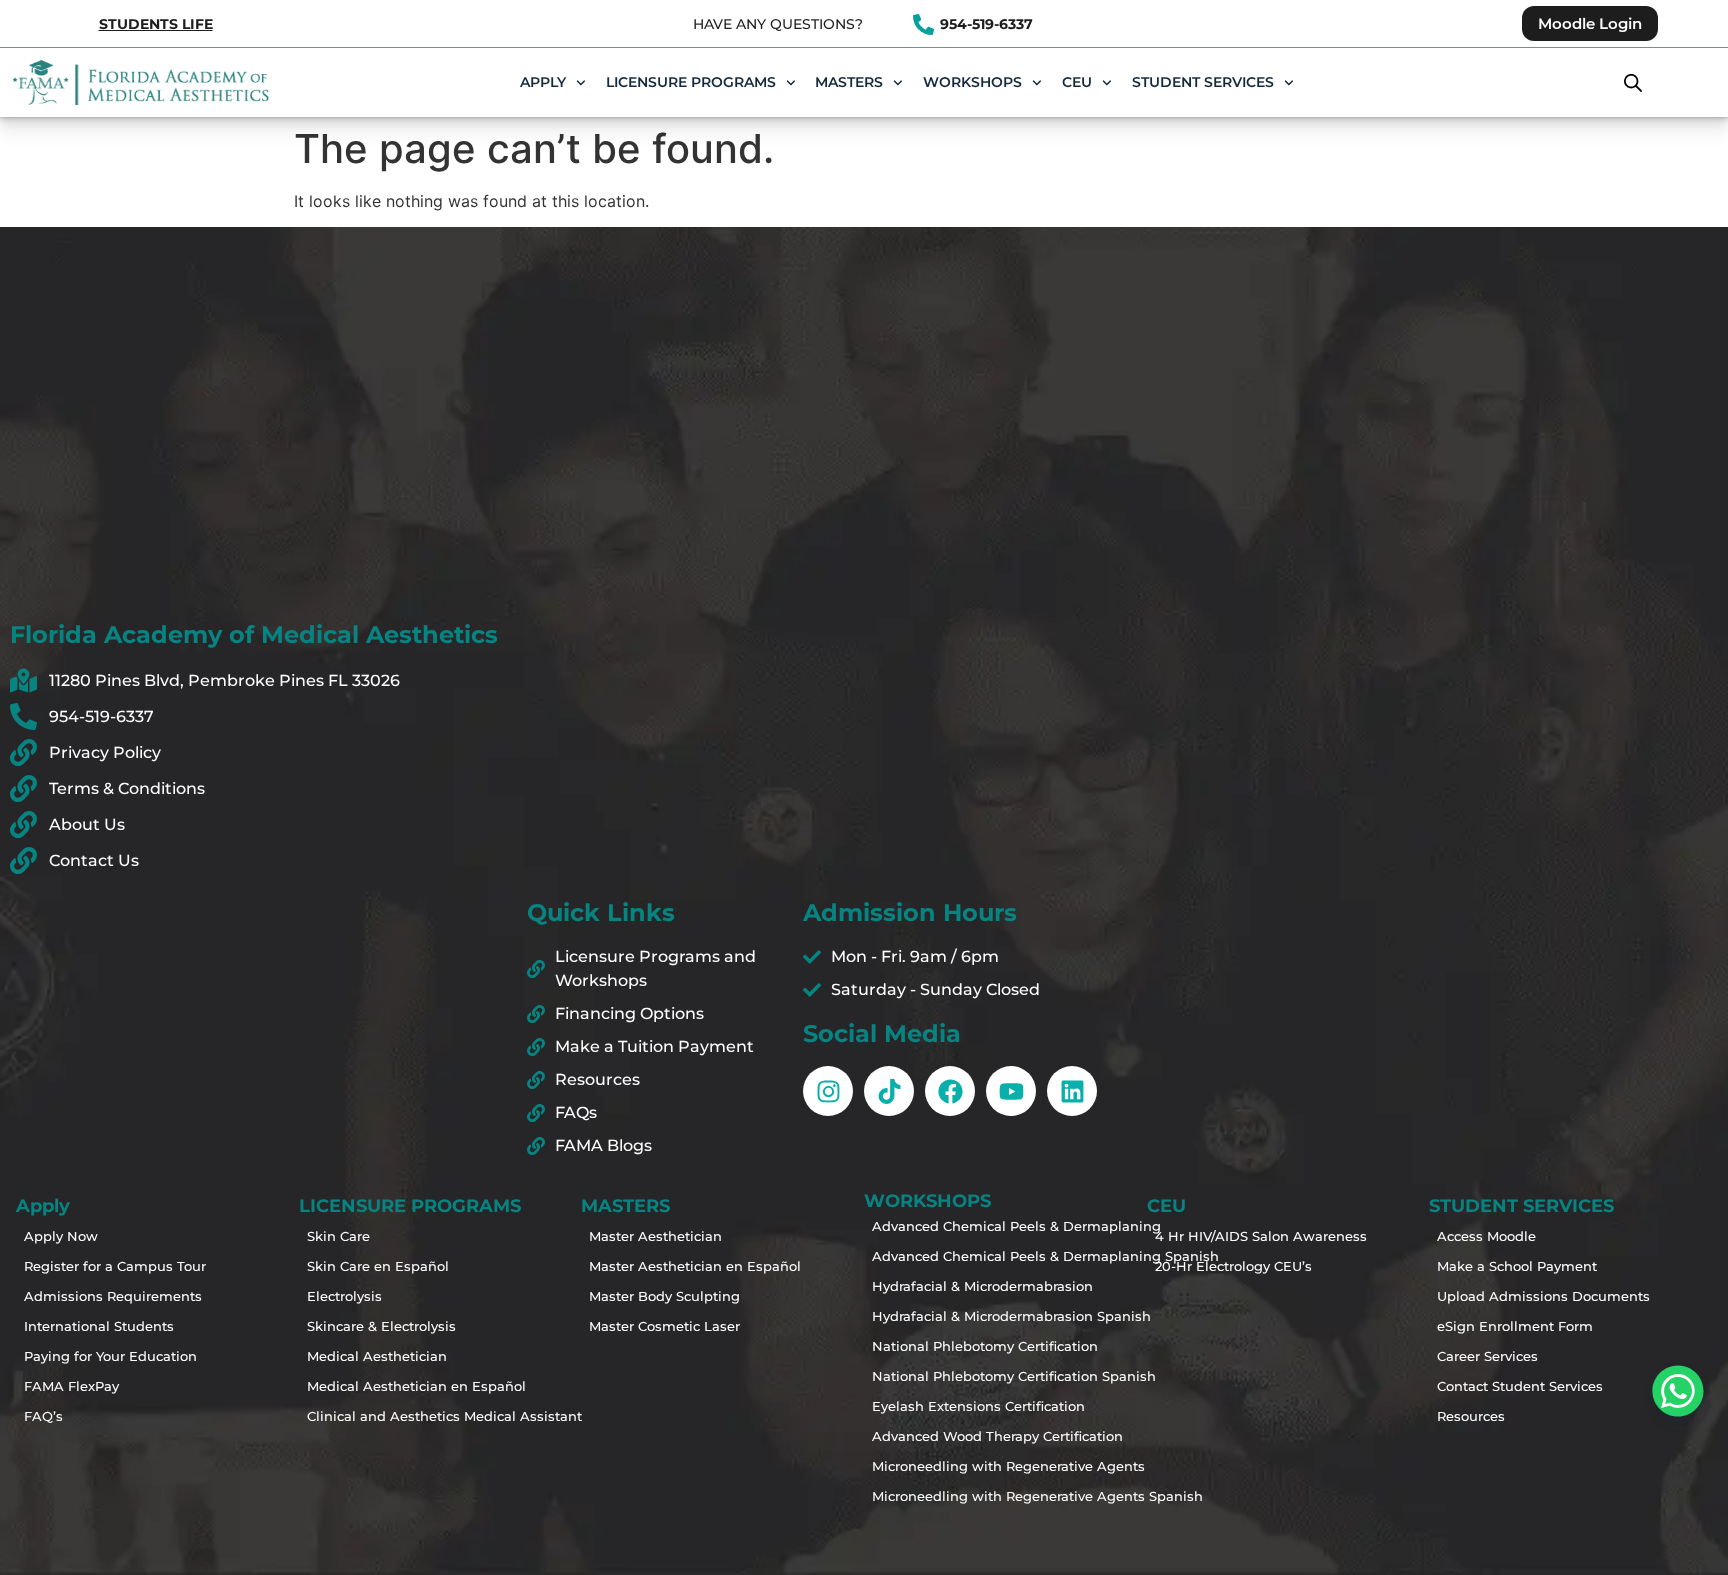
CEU (1077, 82)
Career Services (1487, 1356)
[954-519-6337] (923, 24)
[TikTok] (889, 1091)
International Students (98, 1326)
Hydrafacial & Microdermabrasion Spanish (946, 1316)
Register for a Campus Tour (98, 1266)
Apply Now (61, 1236)
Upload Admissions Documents (1511, 1296)
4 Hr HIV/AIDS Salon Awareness (1229, 1236)
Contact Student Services (1511, 1386)
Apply (543, 82)
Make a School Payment (1511, 1266)
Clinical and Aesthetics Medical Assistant (381, 1416)
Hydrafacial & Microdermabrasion (946, 1286)
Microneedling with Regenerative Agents (946, 1466)
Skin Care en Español (378, 1266)
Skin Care (338, 1236)
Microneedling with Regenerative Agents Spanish (946, 1496)
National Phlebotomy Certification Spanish (946, 1376)
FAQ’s (43, 1416)
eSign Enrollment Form (1511, 1326)
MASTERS (849, 82)
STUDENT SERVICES (1203, 82)
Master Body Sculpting (663, 1296)
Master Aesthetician (655, 1236)
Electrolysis (344, 1296)
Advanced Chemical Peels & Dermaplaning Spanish (946, 1256)
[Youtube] (1011, 1091)
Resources (1471, 1416)
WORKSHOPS (972, 82)
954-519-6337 (986, 24)
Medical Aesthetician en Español (381, 1386)
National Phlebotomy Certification (946, 1346)
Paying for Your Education (98, 1356)
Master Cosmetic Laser (663, 1326)
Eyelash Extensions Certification (946, 1406)
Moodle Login (1590, 23)
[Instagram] (828, 1091)
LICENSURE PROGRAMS (691, 82)
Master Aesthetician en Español (663, 1266)
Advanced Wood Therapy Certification (946, 1436)
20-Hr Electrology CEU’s (1229, 1266)
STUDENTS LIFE (156, 24)
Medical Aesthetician (377, 1356)
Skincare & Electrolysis (381, 1326)
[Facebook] (950, 1091)
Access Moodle (1486, 1236)
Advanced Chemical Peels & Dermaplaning (946, 1226)
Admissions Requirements (98, 1296)
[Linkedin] (1072, 1091)
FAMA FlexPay (71, 1386)
